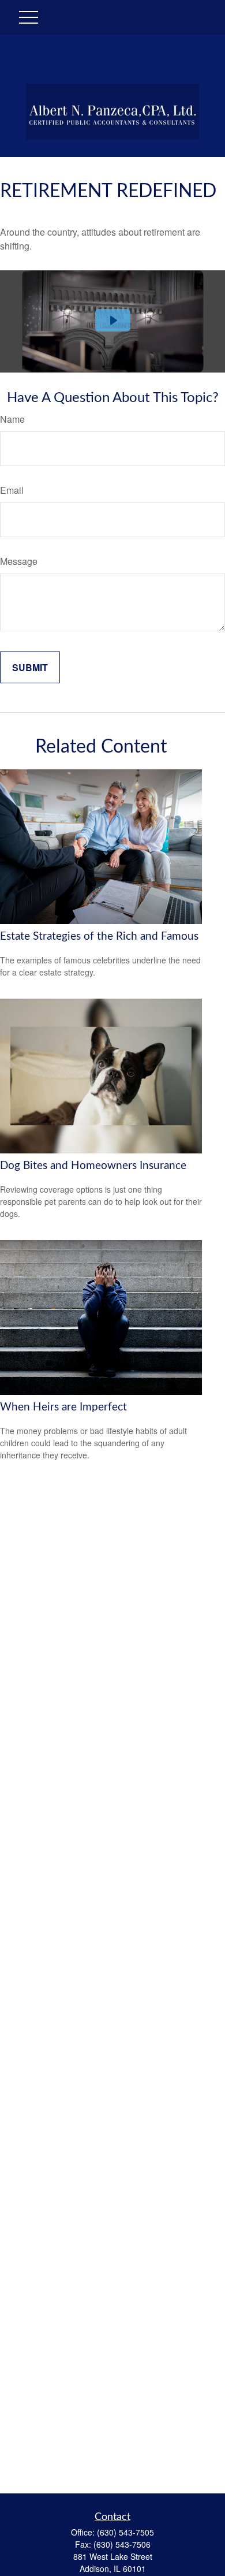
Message (19, 561)
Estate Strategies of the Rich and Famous (99, 937)
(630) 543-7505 (125, 2532)
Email (12, 490)
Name (12, 419)
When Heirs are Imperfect (63, 1407)
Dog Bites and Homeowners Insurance (93, 1166)
